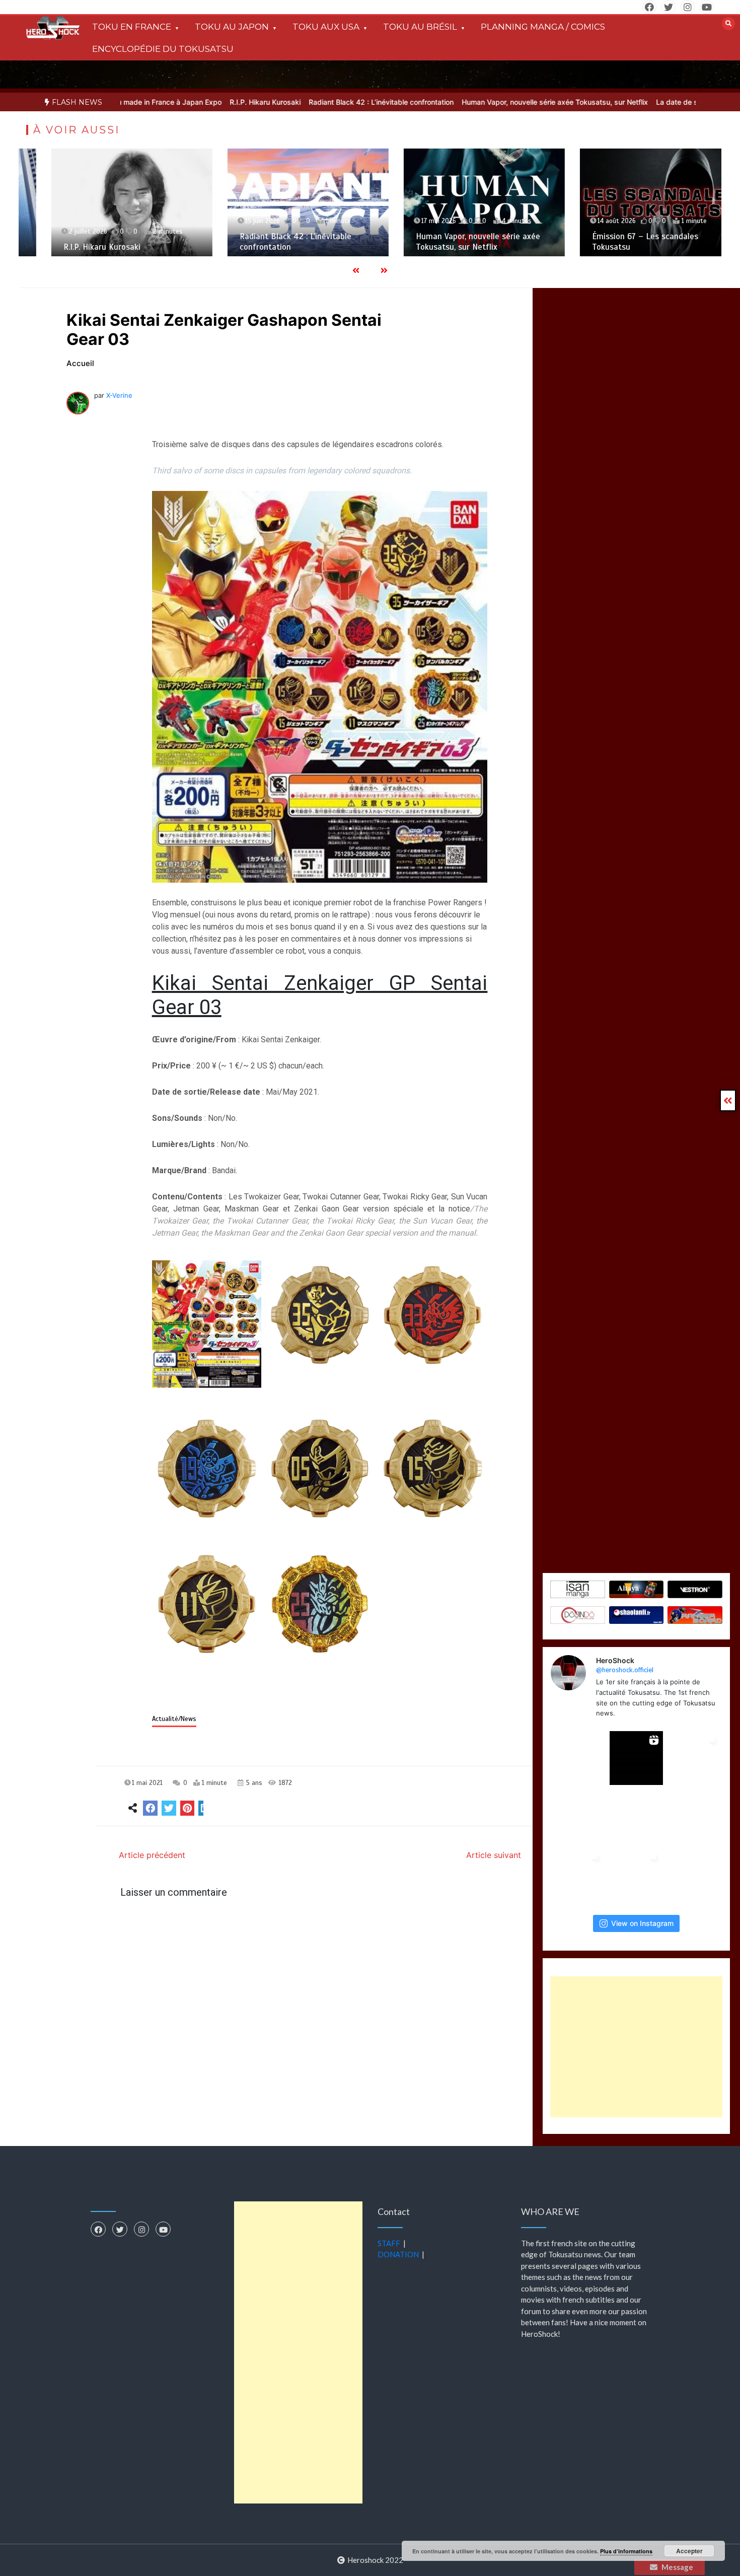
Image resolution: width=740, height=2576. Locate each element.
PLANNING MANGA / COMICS (543, 27)
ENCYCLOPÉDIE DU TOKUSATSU (163, 49)
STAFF (389, 2243)
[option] (193, 102)
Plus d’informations (626, 2551)
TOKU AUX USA (326, 27)
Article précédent (152, 1855)
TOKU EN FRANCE (132, 27)
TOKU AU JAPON (232, 27)
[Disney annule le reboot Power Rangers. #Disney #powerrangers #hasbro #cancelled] (636, 1817)
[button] (207, 1324)
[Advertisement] (636, 2047)
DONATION (398, 2254)
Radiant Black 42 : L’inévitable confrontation (309, 102)
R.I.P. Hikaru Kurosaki (193, 102)
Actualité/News (174, 1719)
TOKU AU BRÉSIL (420, 27)
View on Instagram (642, 1923)
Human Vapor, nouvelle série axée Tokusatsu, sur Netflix (482, 102)
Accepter (689, 2551)
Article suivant (494, 1855)
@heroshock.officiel (625, 1670)
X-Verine (119, 395)
